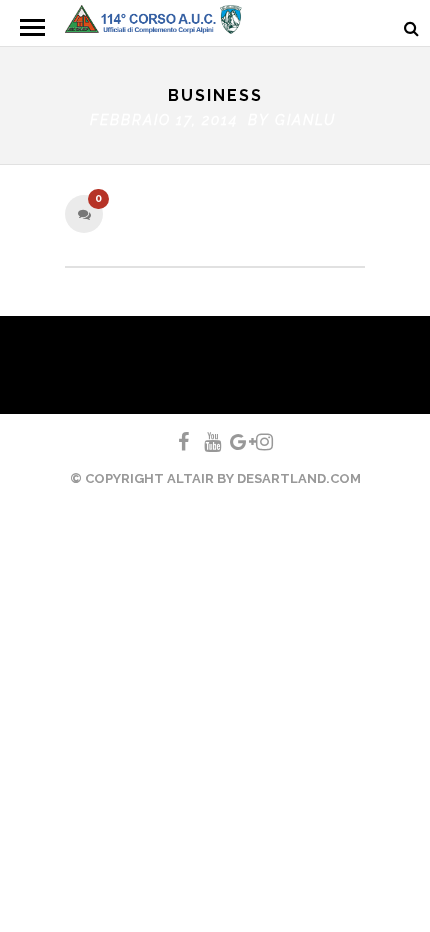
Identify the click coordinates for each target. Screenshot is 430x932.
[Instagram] (256, 442)
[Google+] (230, 442)
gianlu (305, 120)
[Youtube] (204, 442)
